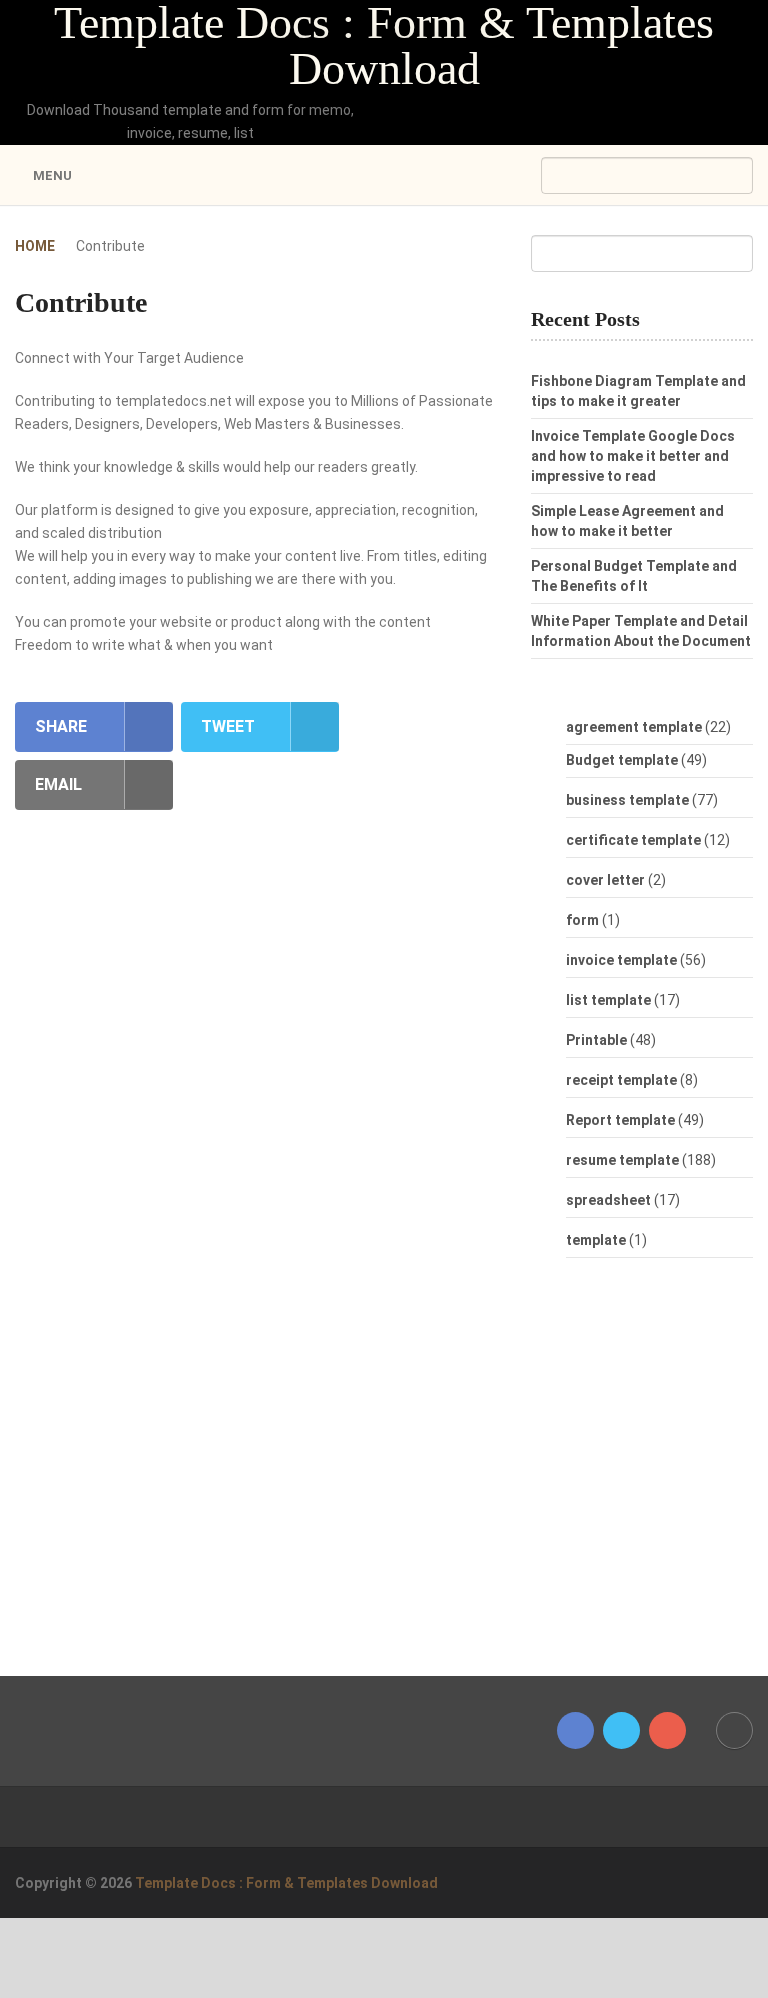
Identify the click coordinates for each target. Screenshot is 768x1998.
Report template (620, 1120)
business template (627, 800)
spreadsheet (608, 1200)
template (596, 1240)
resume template (622, 1160)
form (582, 920)
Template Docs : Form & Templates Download (384, 46)
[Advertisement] (649, 1477)
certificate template (633, 840)
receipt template (621, 1080)
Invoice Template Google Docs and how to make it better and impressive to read (633, 456)
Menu (52, 175)
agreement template (634, 727)
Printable (596, 1040)
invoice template (621, 960)
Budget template (622, 760)
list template (608, 1000)
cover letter (605, 880)
